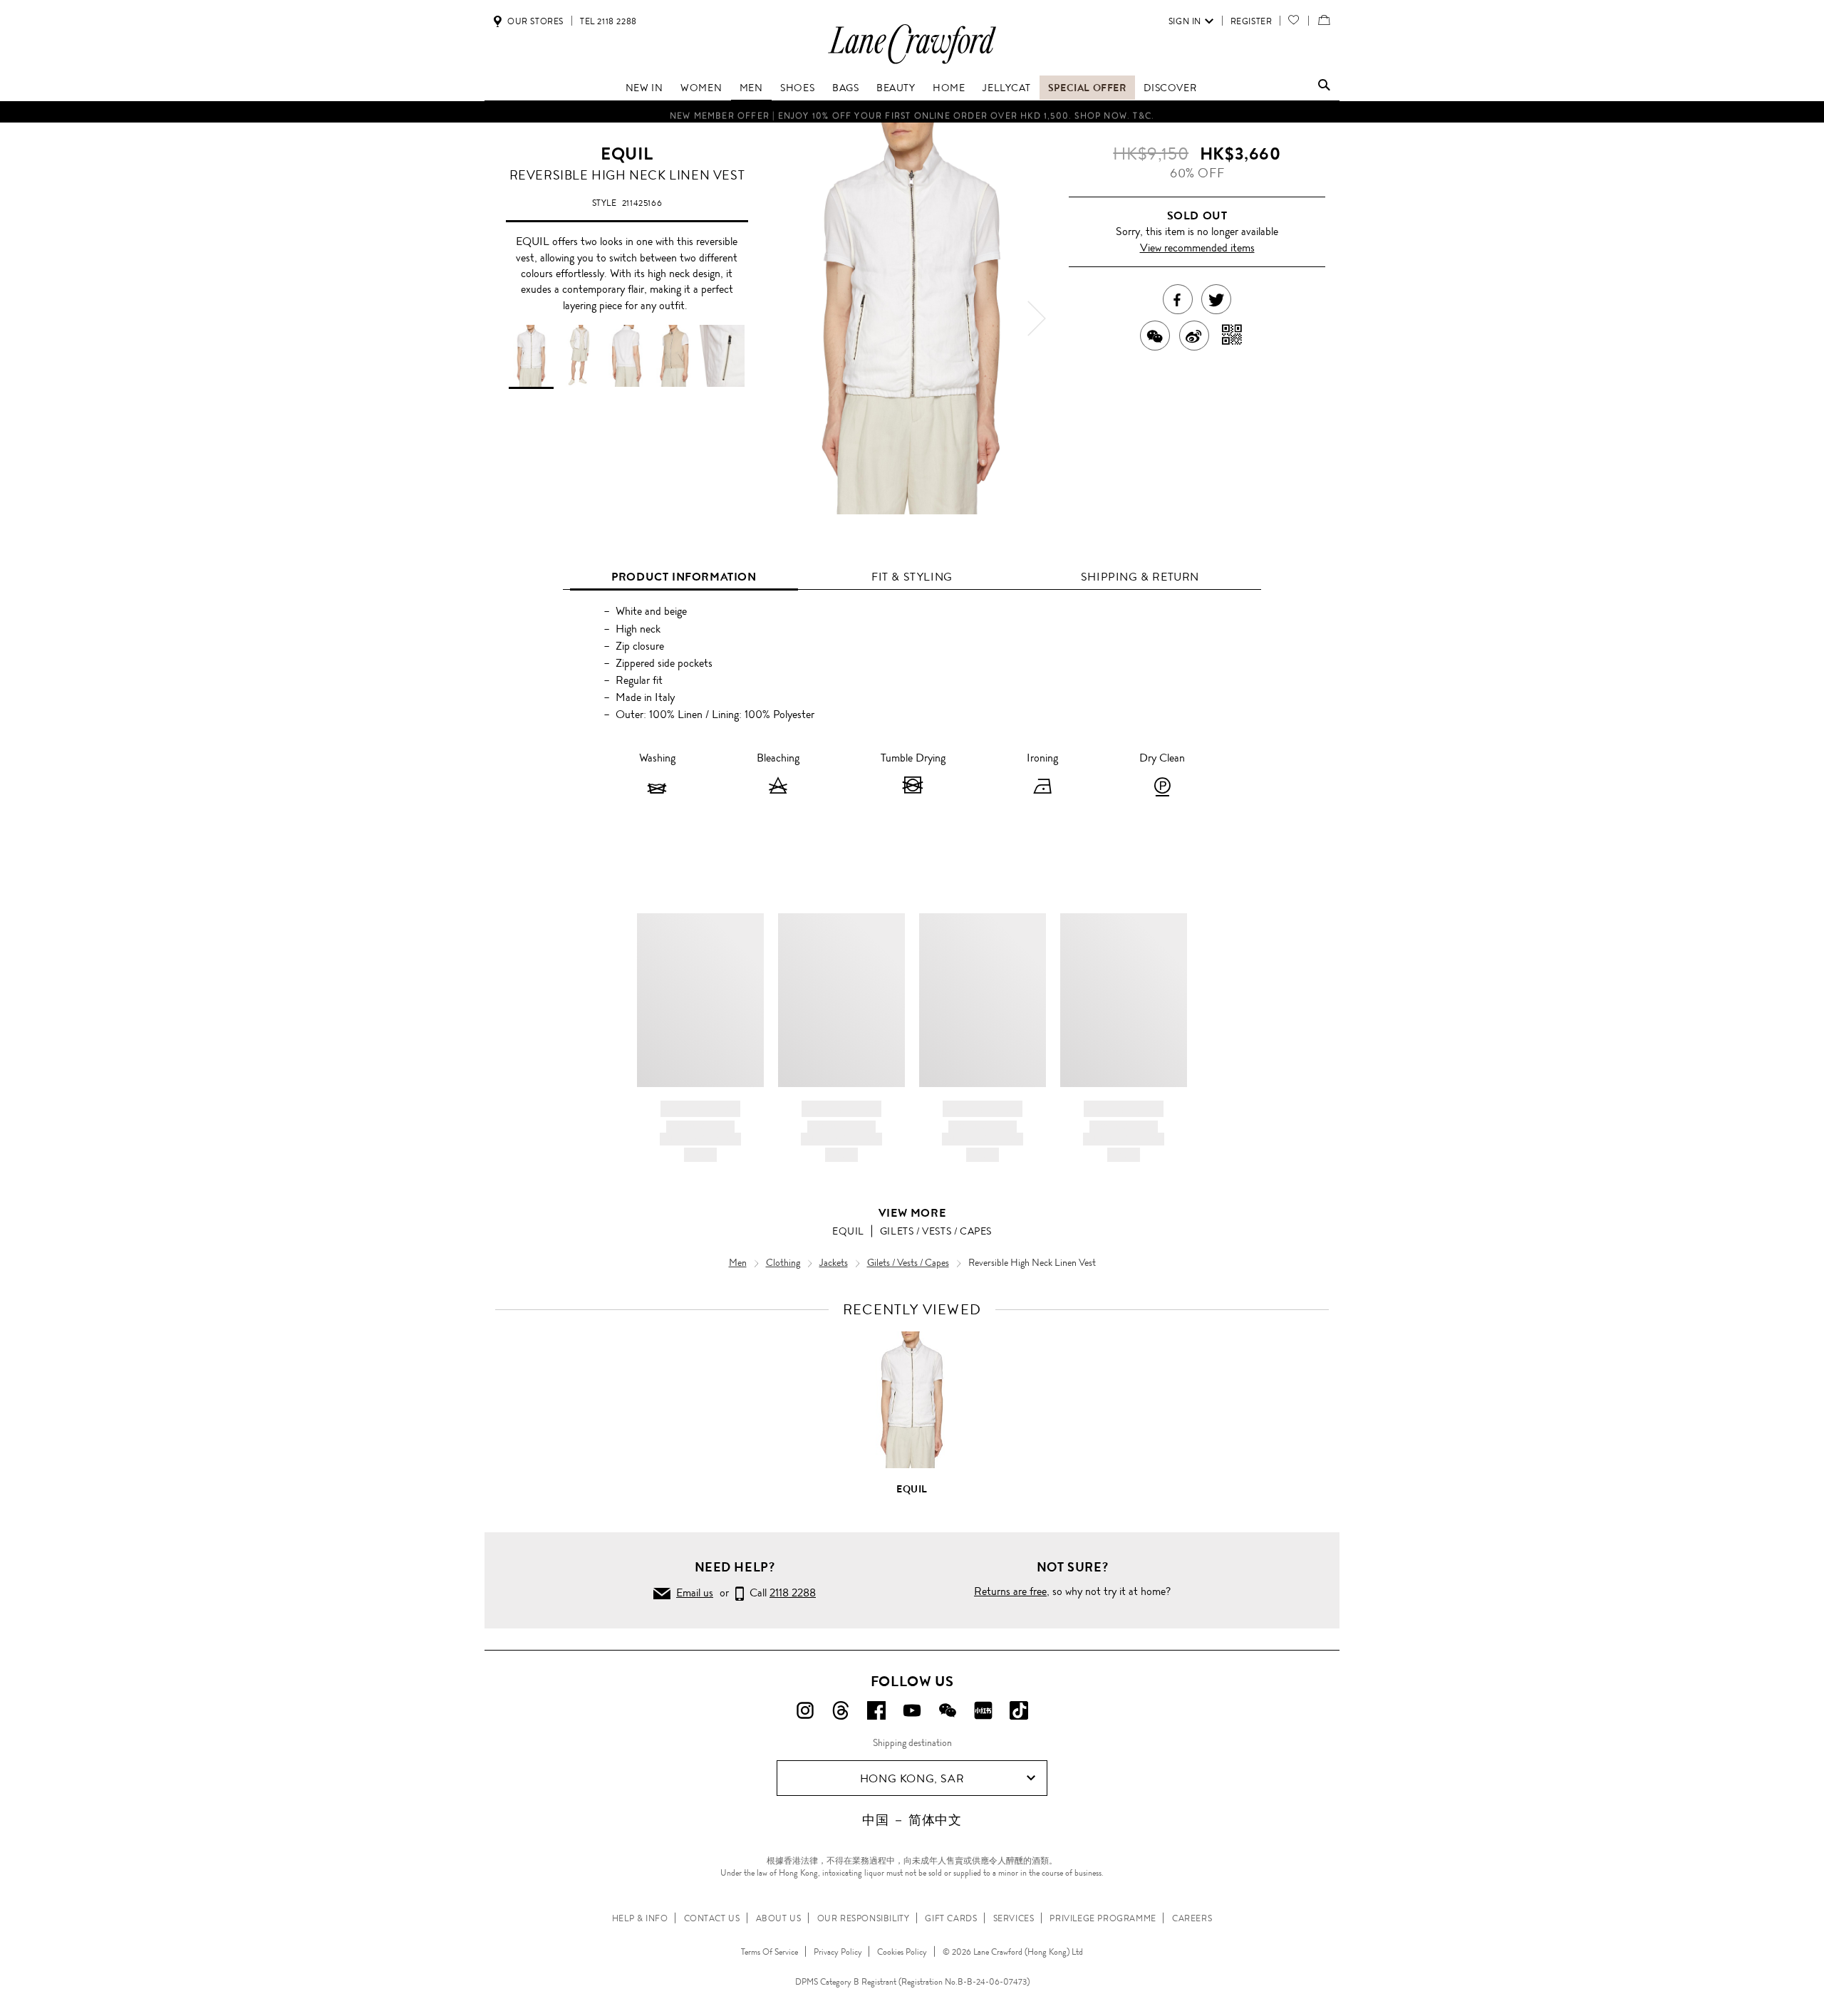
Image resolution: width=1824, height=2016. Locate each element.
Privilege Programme (1103, 1918)
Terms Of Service (769, 1952)
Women (701, 88)
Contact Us (712, 1918)
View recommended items (1197, 248)
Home (949, 88)
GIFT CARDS (951, 1918)
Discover (1170, 88)
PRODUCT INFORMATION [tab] (684, 577)
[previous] (787, 318)
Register (1252, 21)
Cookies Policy (902, 1952)
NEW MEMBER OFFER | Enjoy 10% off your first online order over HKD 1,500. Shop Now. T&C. (912, 112)
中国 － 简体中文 (912, 1820)
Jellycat (1006, 88)
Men (751, 88)
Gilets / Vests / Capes (936, 1231)
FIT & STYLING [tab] (912, 577)
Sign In (1185, 21)
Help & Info (640, 1918)
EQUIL (627, 154)
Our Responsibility (864, 1918)
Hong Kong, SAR (912, 1778)
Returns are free (1010, 1591)
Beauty (896, 88)
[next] (1037, 318)
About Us (779, 1918)
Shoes (797, 88)
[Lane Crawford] (912, 63)
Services (1014, 1918)
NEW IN (644, 88)
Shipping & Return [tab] (1140, 577)
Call (780, 1592)
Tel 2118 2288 (608, 21)
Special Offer (1087, 88)
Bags (845, 88)
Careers (1192, 1918)
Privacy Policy (838, 1952)
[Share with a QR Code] (1232, 336)
